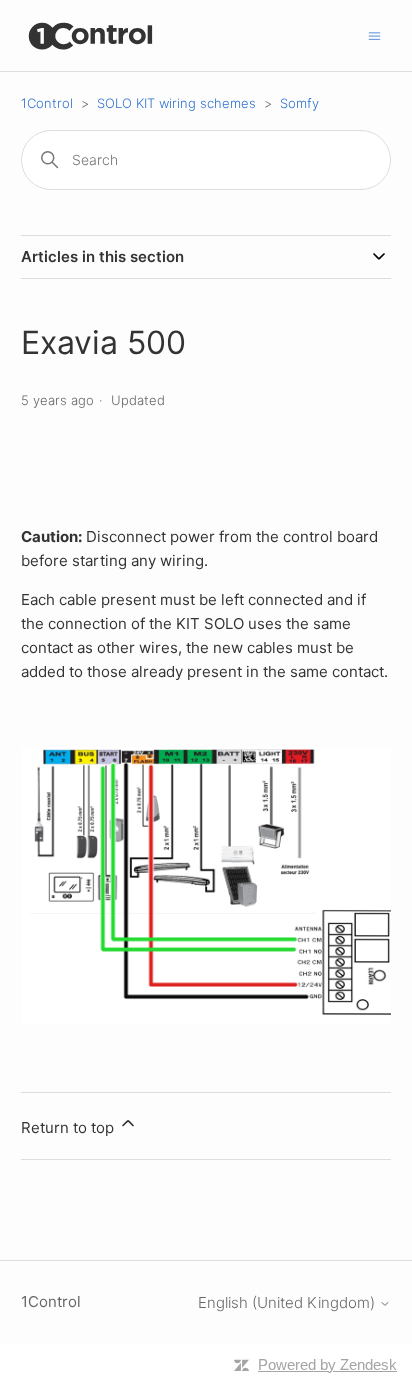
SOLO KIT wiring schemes (176, 103)
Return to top (69, 1127)
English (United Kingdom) (288, 1302)
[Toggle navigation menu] (374, 34)
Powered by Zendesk (327, 1364)
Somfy (299, 103)
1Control (47, 103)
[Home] (91, 35)
